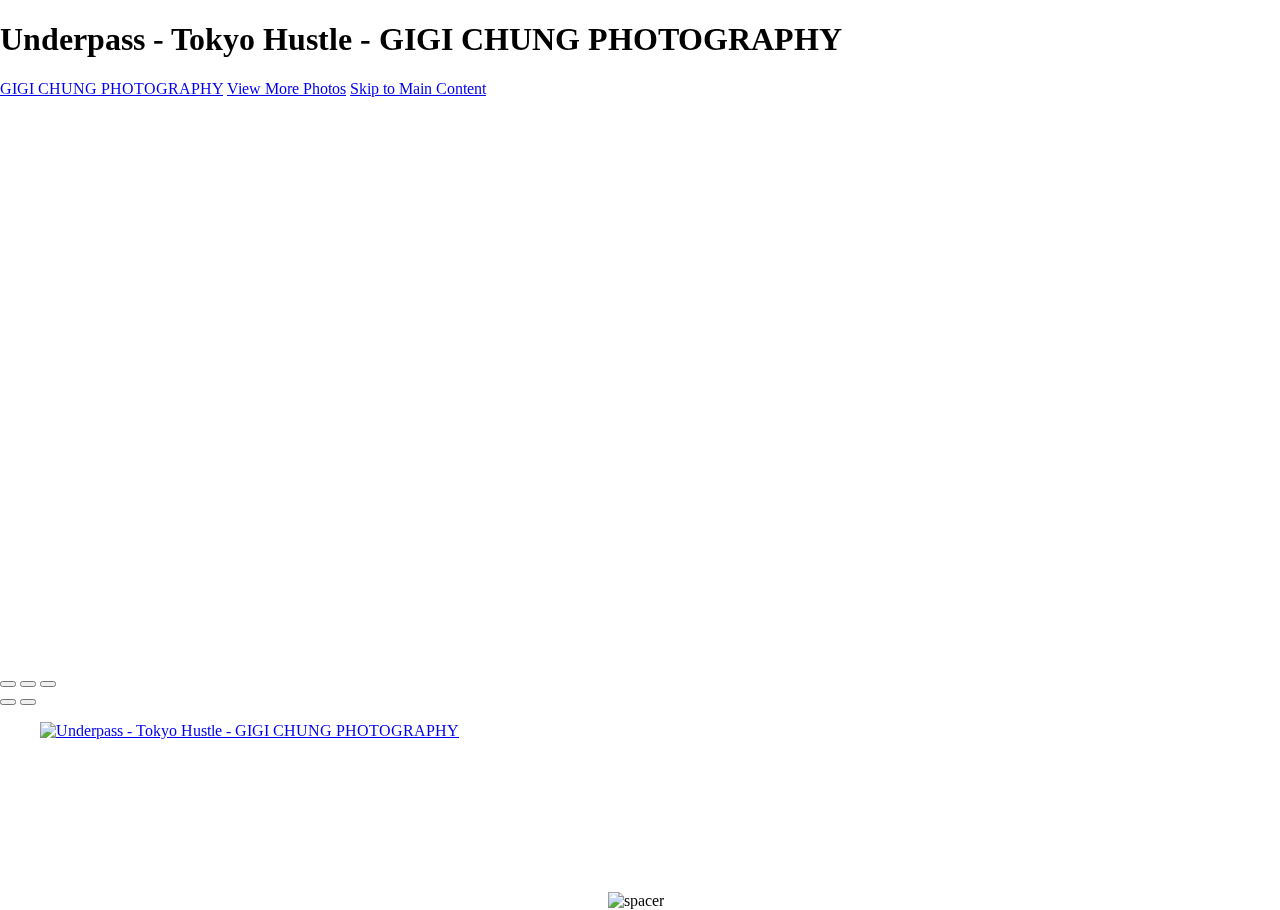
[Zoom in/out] (48, 684)
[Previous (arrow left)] (8, 702)
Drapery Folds (85, 210)
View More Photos (286, 88)
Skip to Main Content (418, 88)
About (60, 300)
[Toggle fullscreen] (28, 684)
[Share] (48, 338)
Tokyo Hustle (83, 174)
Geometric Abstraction (111, 192)
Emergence (75, 246)
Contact (64, 318)
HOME (64, 156)
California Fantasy (98, 282)
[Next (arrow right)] (28, 702)
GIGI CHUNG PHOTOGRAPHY (111, 88)
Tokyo (60, 228)
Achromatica (80, 264)
